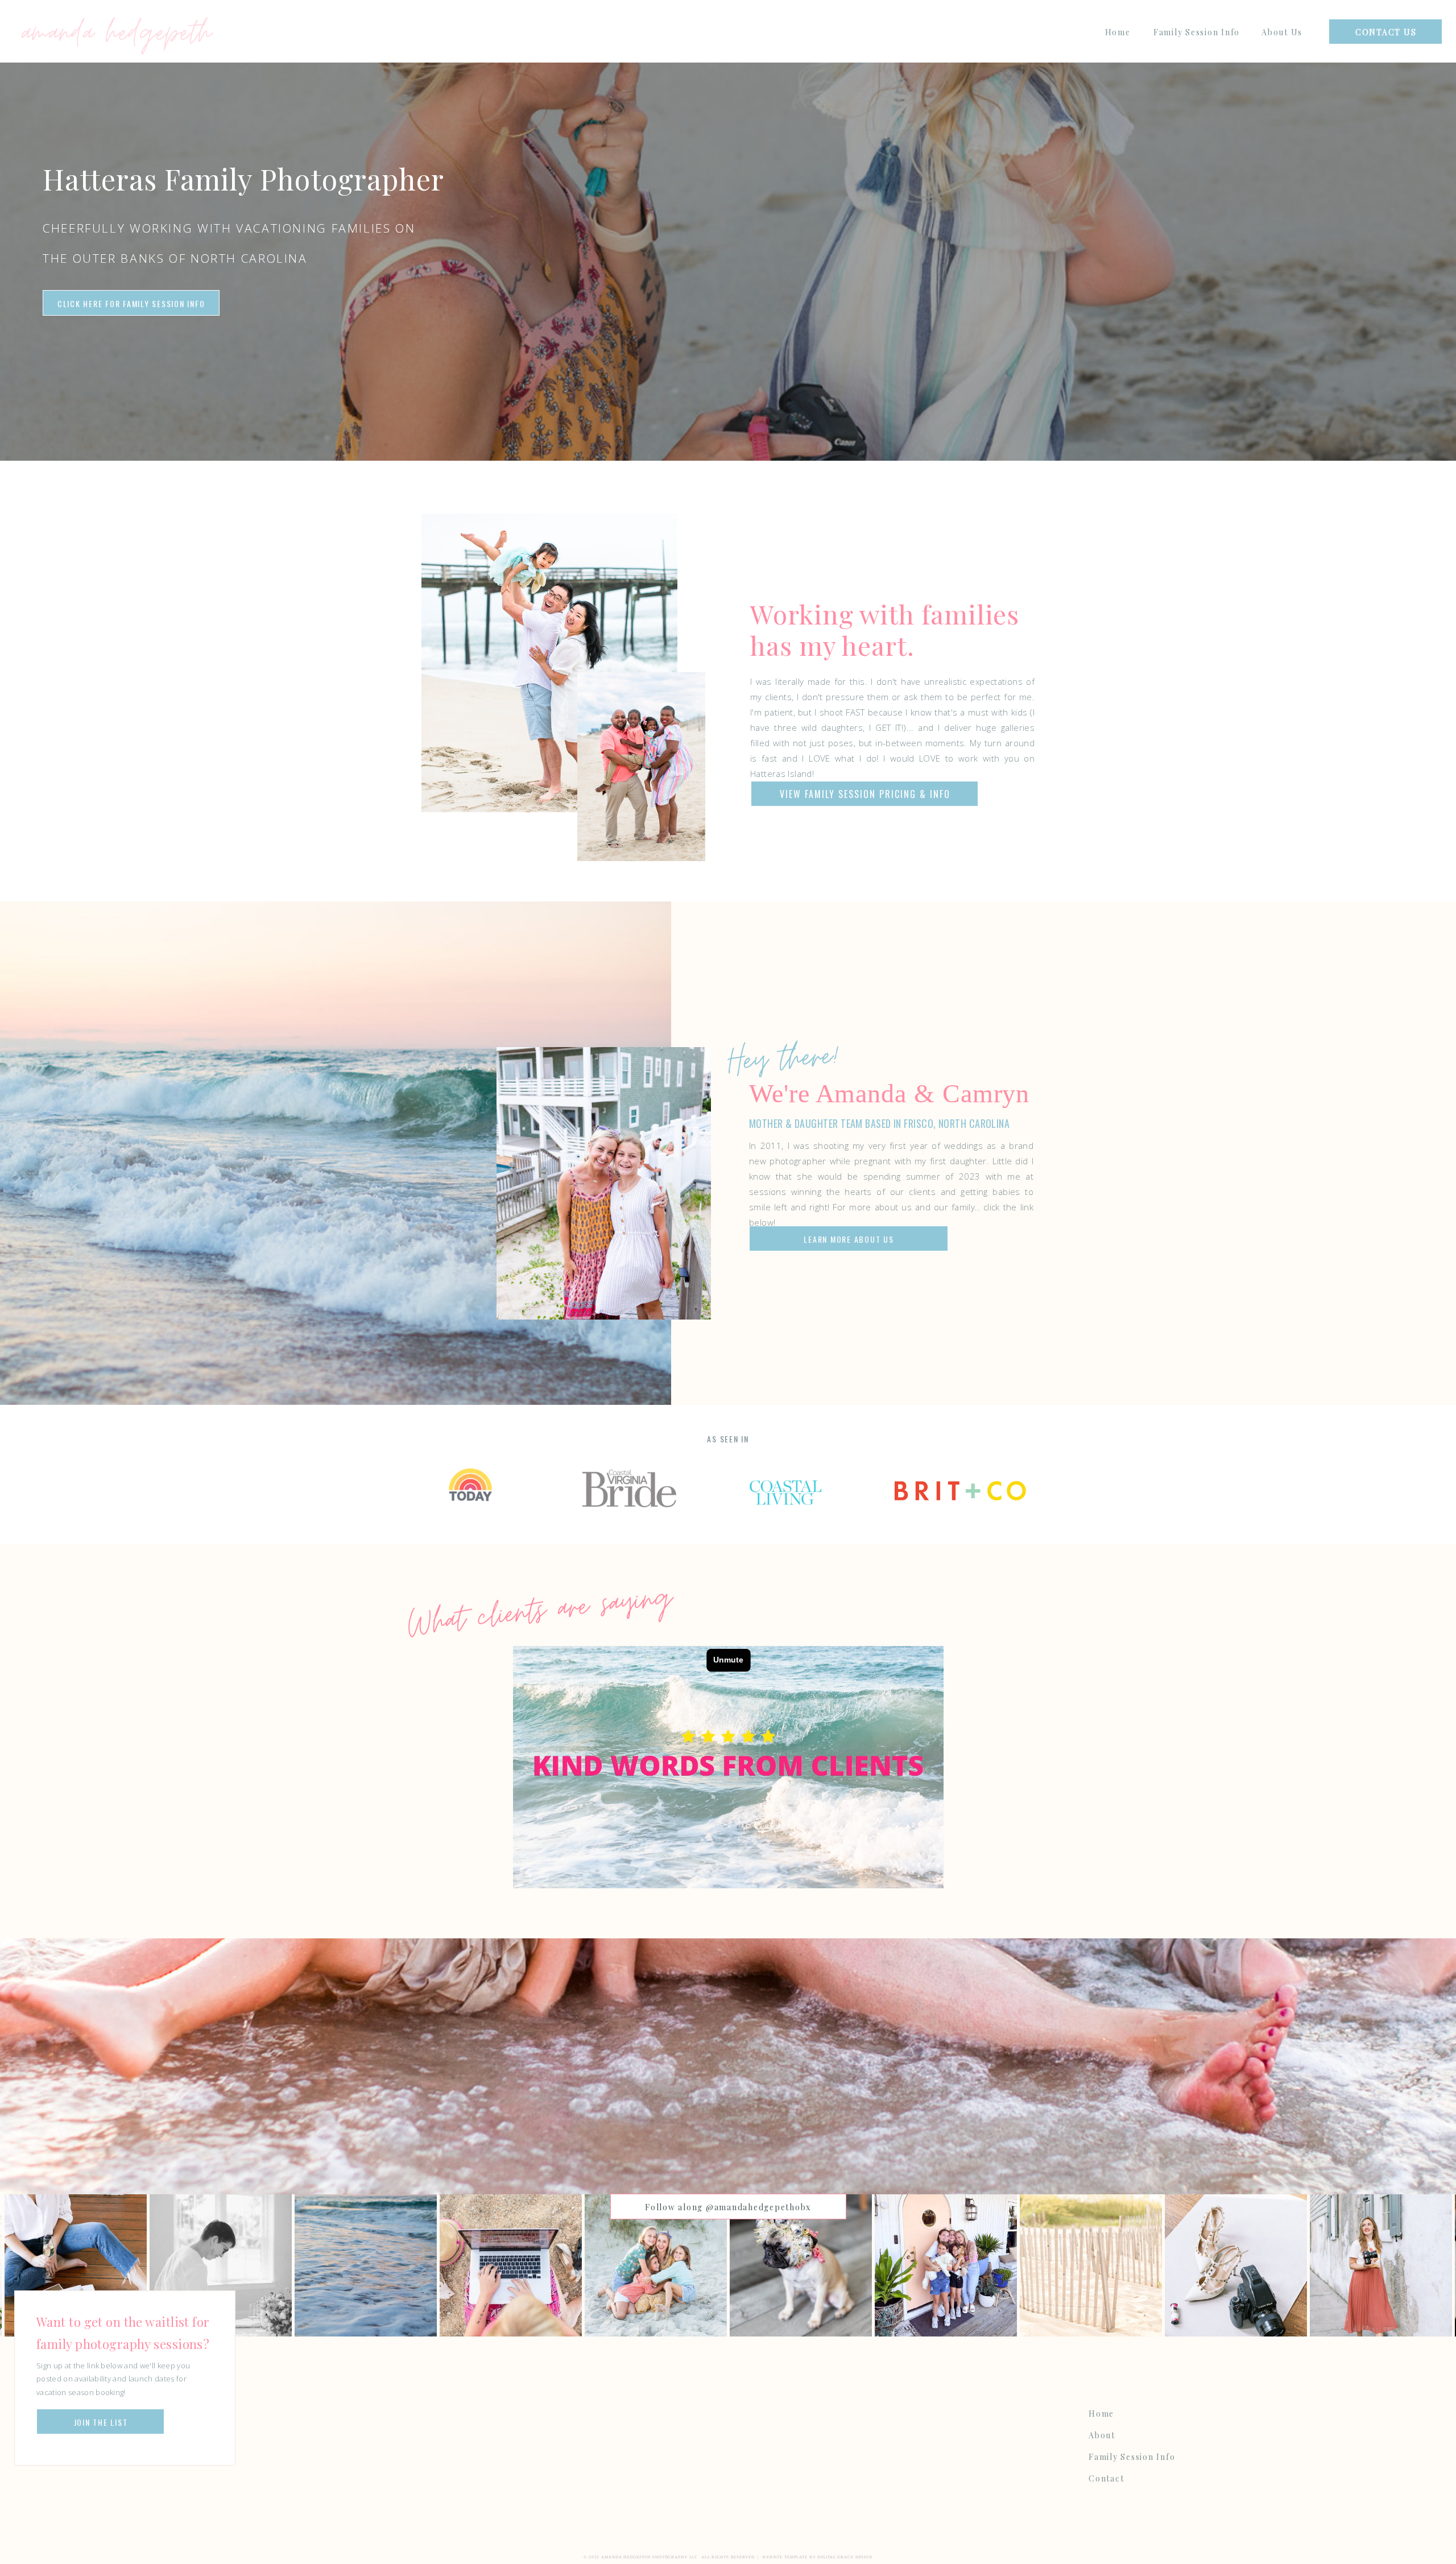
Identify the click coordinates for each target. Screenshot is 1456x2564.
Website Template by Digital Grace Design (817, 2557)
